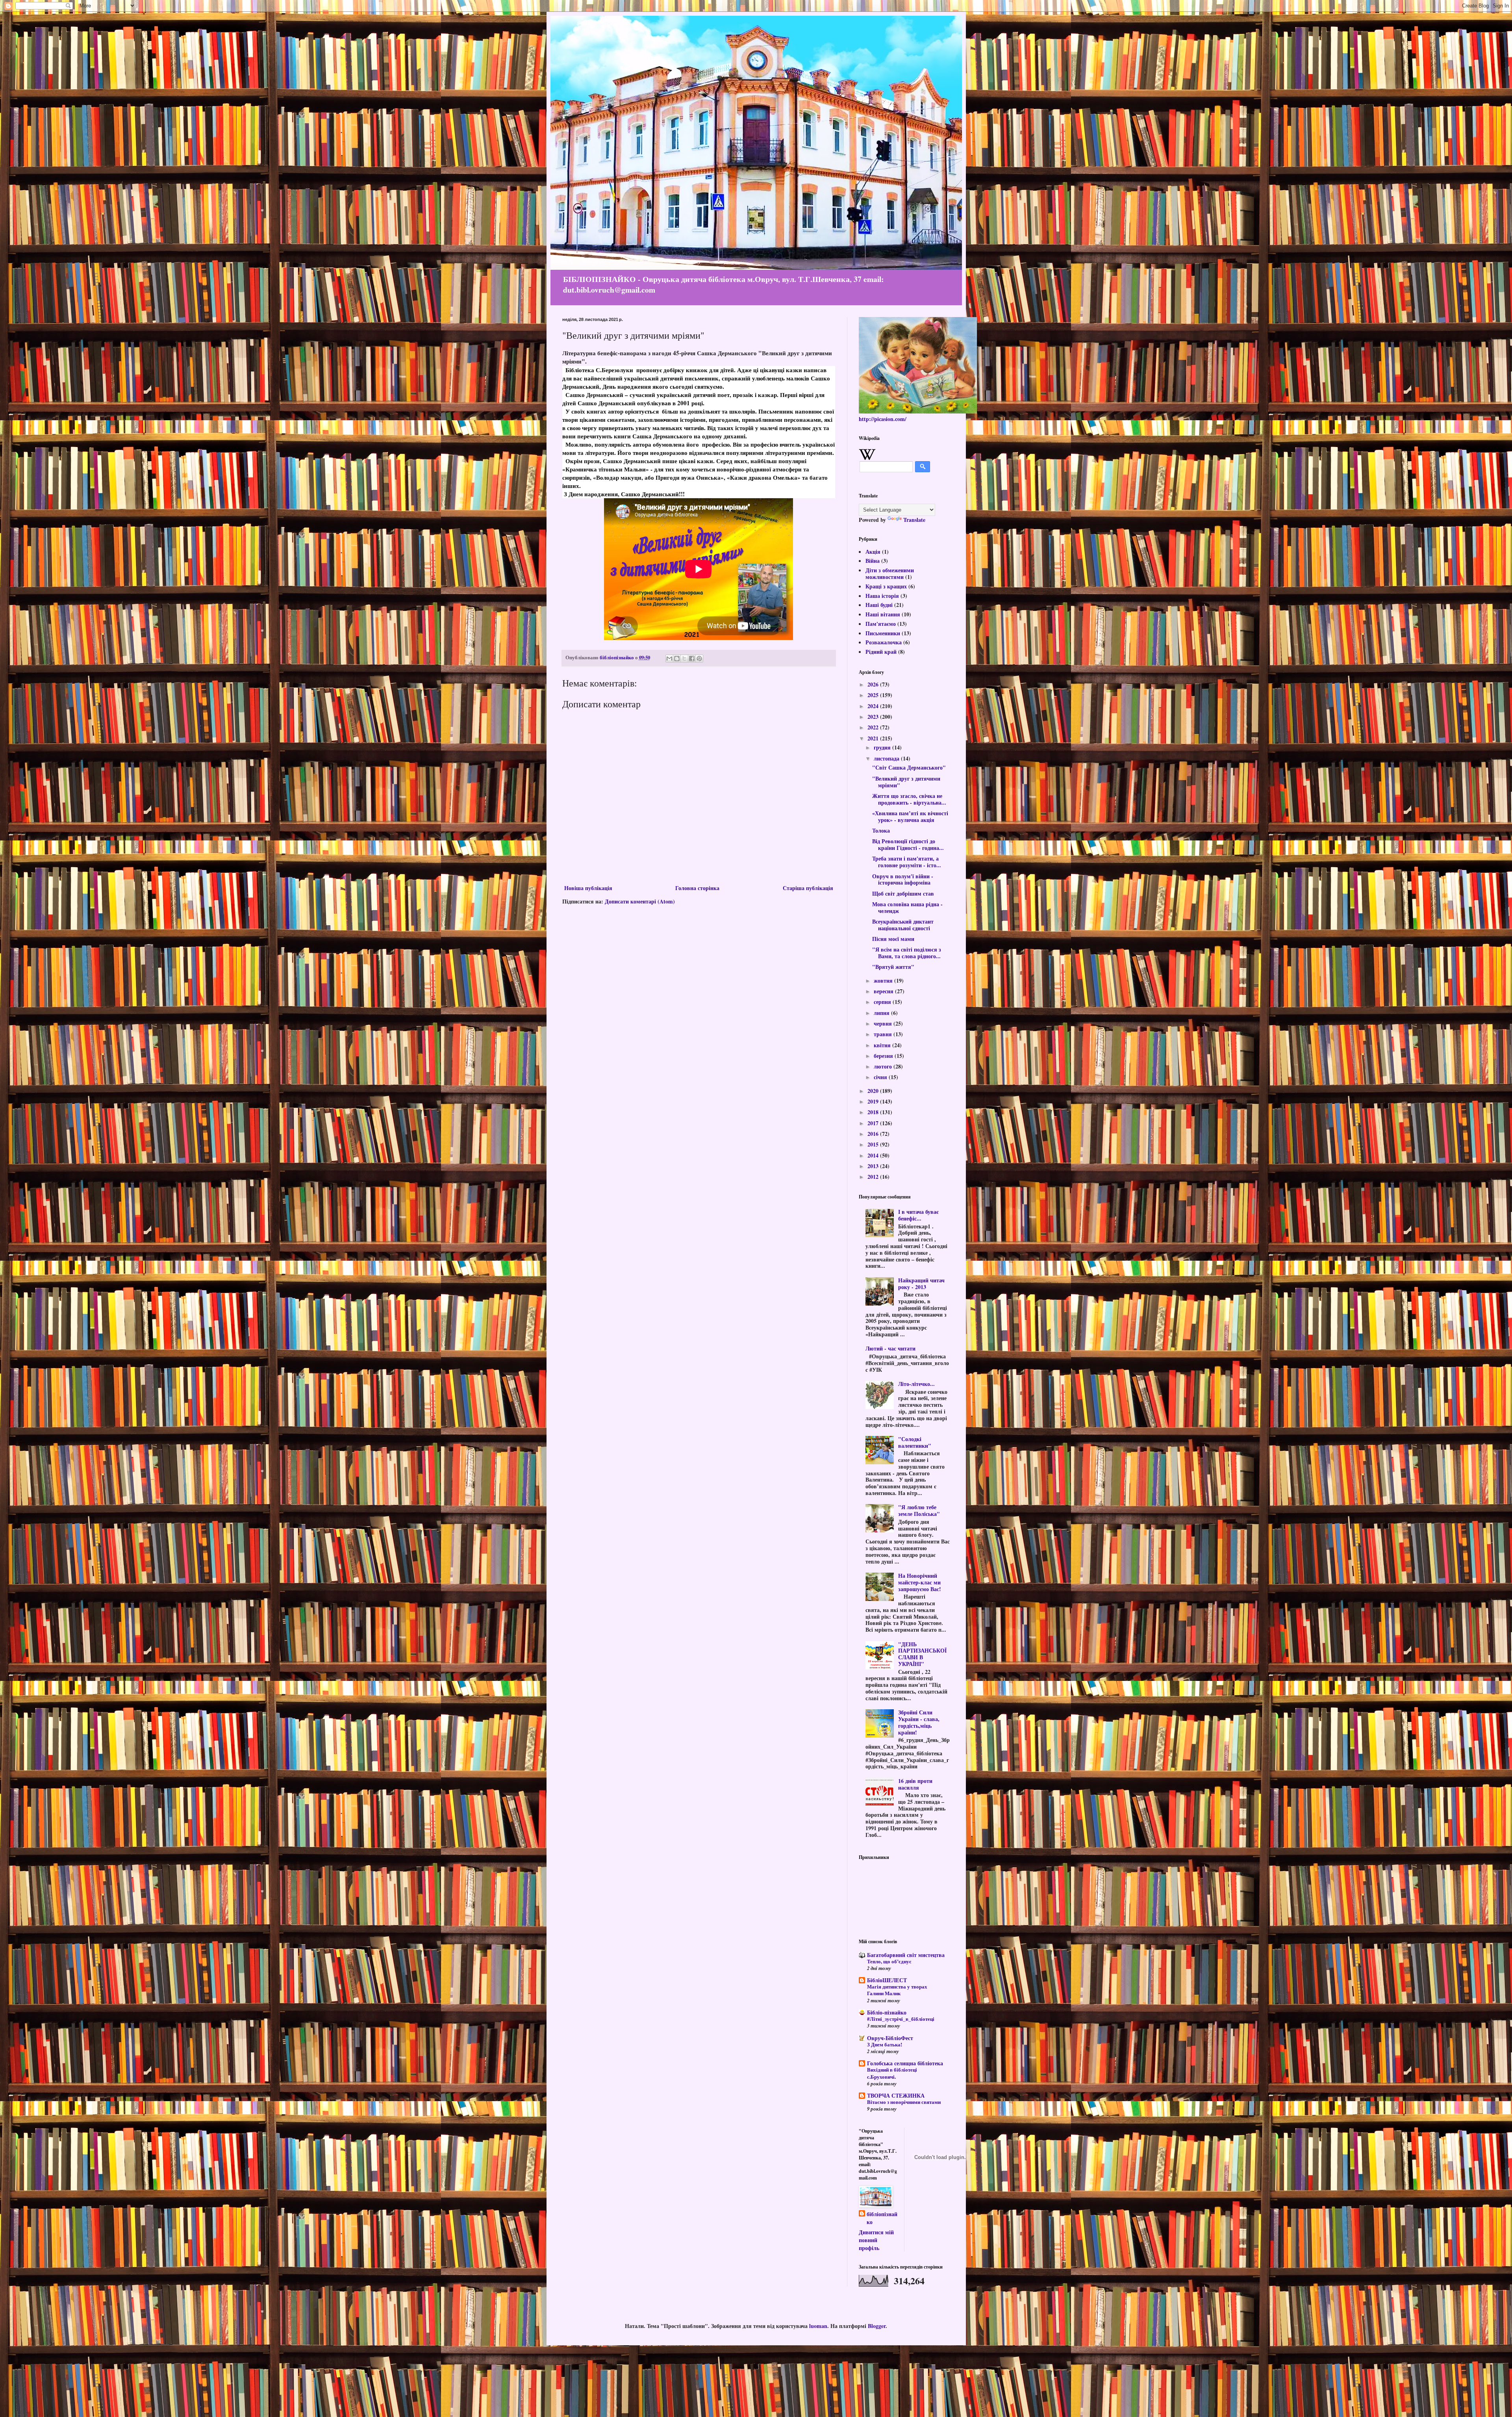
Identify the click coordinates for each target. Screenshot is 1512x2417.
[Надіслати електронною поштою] (669, 659)
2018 (874, 1112)
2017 (874, 1123)
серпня (883, 1002)
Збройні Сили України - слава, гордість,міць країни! (919, 1722)
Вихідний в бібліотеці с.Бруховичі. (892, 2073)
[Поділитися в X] (684, 659)
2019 (874, 1101)
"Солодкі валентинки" (915, 1442)
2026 (874, 684)
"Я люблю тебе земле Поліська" (919, 1510)
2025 (874, 695)
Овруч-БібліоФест (890, 2038)
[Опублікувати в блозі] (677, 659)
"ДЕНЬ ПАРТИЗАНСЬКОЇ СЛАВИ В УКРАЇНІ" (922, 1654)
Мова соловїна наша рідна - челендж (907, 907)
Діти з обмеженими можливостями (890, 573)
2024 (874, 706)
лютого (884, 1066)
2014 (874, 1155)
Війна (873, 561)
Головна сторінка (697, 888)
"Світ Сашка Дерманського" (909, 767)
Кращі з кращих (886, 586)
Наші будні (879, 605)
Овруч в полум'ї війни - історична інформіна (903, 879)
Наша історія (882, 596)
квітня (883, 1045)
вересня (884, 991)
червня (884, 1023)
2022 (874, 727)
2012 (874, 1177)
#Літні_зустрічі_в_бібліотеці (901, 2019)
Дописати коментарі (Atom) (640, 901)
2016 (874, 1134)
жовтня (884, 980)
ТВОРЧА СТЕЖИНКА (896, 2095)
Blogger (877, 2326)
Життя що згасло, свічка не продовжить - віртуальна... (909, 799)
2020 (874, 1091)
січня (881, 1077)
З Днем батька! (885, 2044)
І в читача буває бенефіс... (918, 1215)
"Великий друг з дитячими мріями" (906, 782)
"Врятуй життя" (893, 967)
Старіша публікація (808, 888)
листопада (887, 758)
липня (882, 1013)
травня (884, 1034)
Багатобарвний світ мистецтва (906, 1955)
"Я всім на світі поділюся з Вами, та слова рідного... (907, 953)
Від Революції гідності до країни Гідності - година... (908, 844)
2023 (874, 717)
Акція (873, 552)
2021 (874, 738)
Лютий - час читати (890, 1348)
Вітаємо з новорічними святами (904, 2102)
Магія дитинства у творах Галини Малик (897, 1990)
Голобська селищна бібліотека (905, 2063)
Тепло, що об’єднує (889, 1961)
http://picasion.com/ (883, 419)
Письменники (883, 633)
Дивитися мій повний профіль (876, 2240)
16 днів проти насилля (915, 1784)
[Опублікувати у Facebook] (692, 659)
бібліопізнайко (882, 2218)
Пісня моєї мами (893, 939)
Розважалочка (884, 642)
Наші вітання (883, 614)
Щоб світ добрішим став (903, 893)
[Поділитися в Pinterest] (699, 659)
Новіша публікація (588, 888)
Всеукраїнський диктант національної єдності (903, 925)
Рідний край (881, 652)
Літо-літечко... (916, 1384)
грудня (883, 747)
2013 (874, 1166)
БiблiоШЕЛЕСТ (887, 1980)
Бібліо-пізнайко (887, 2012)
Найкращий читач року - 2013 (921, 1284)
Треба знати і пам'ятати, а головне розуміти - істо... (907, 862)
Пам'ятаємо (881, 624)
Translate (914, 520)
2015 (874, 1144)
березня (884, 1056)
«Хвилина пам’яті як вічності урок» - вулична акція (910, 816)
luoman (818, 2326)
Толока (881, 830)
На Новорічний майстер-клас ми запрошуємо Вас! (920, 1582)
